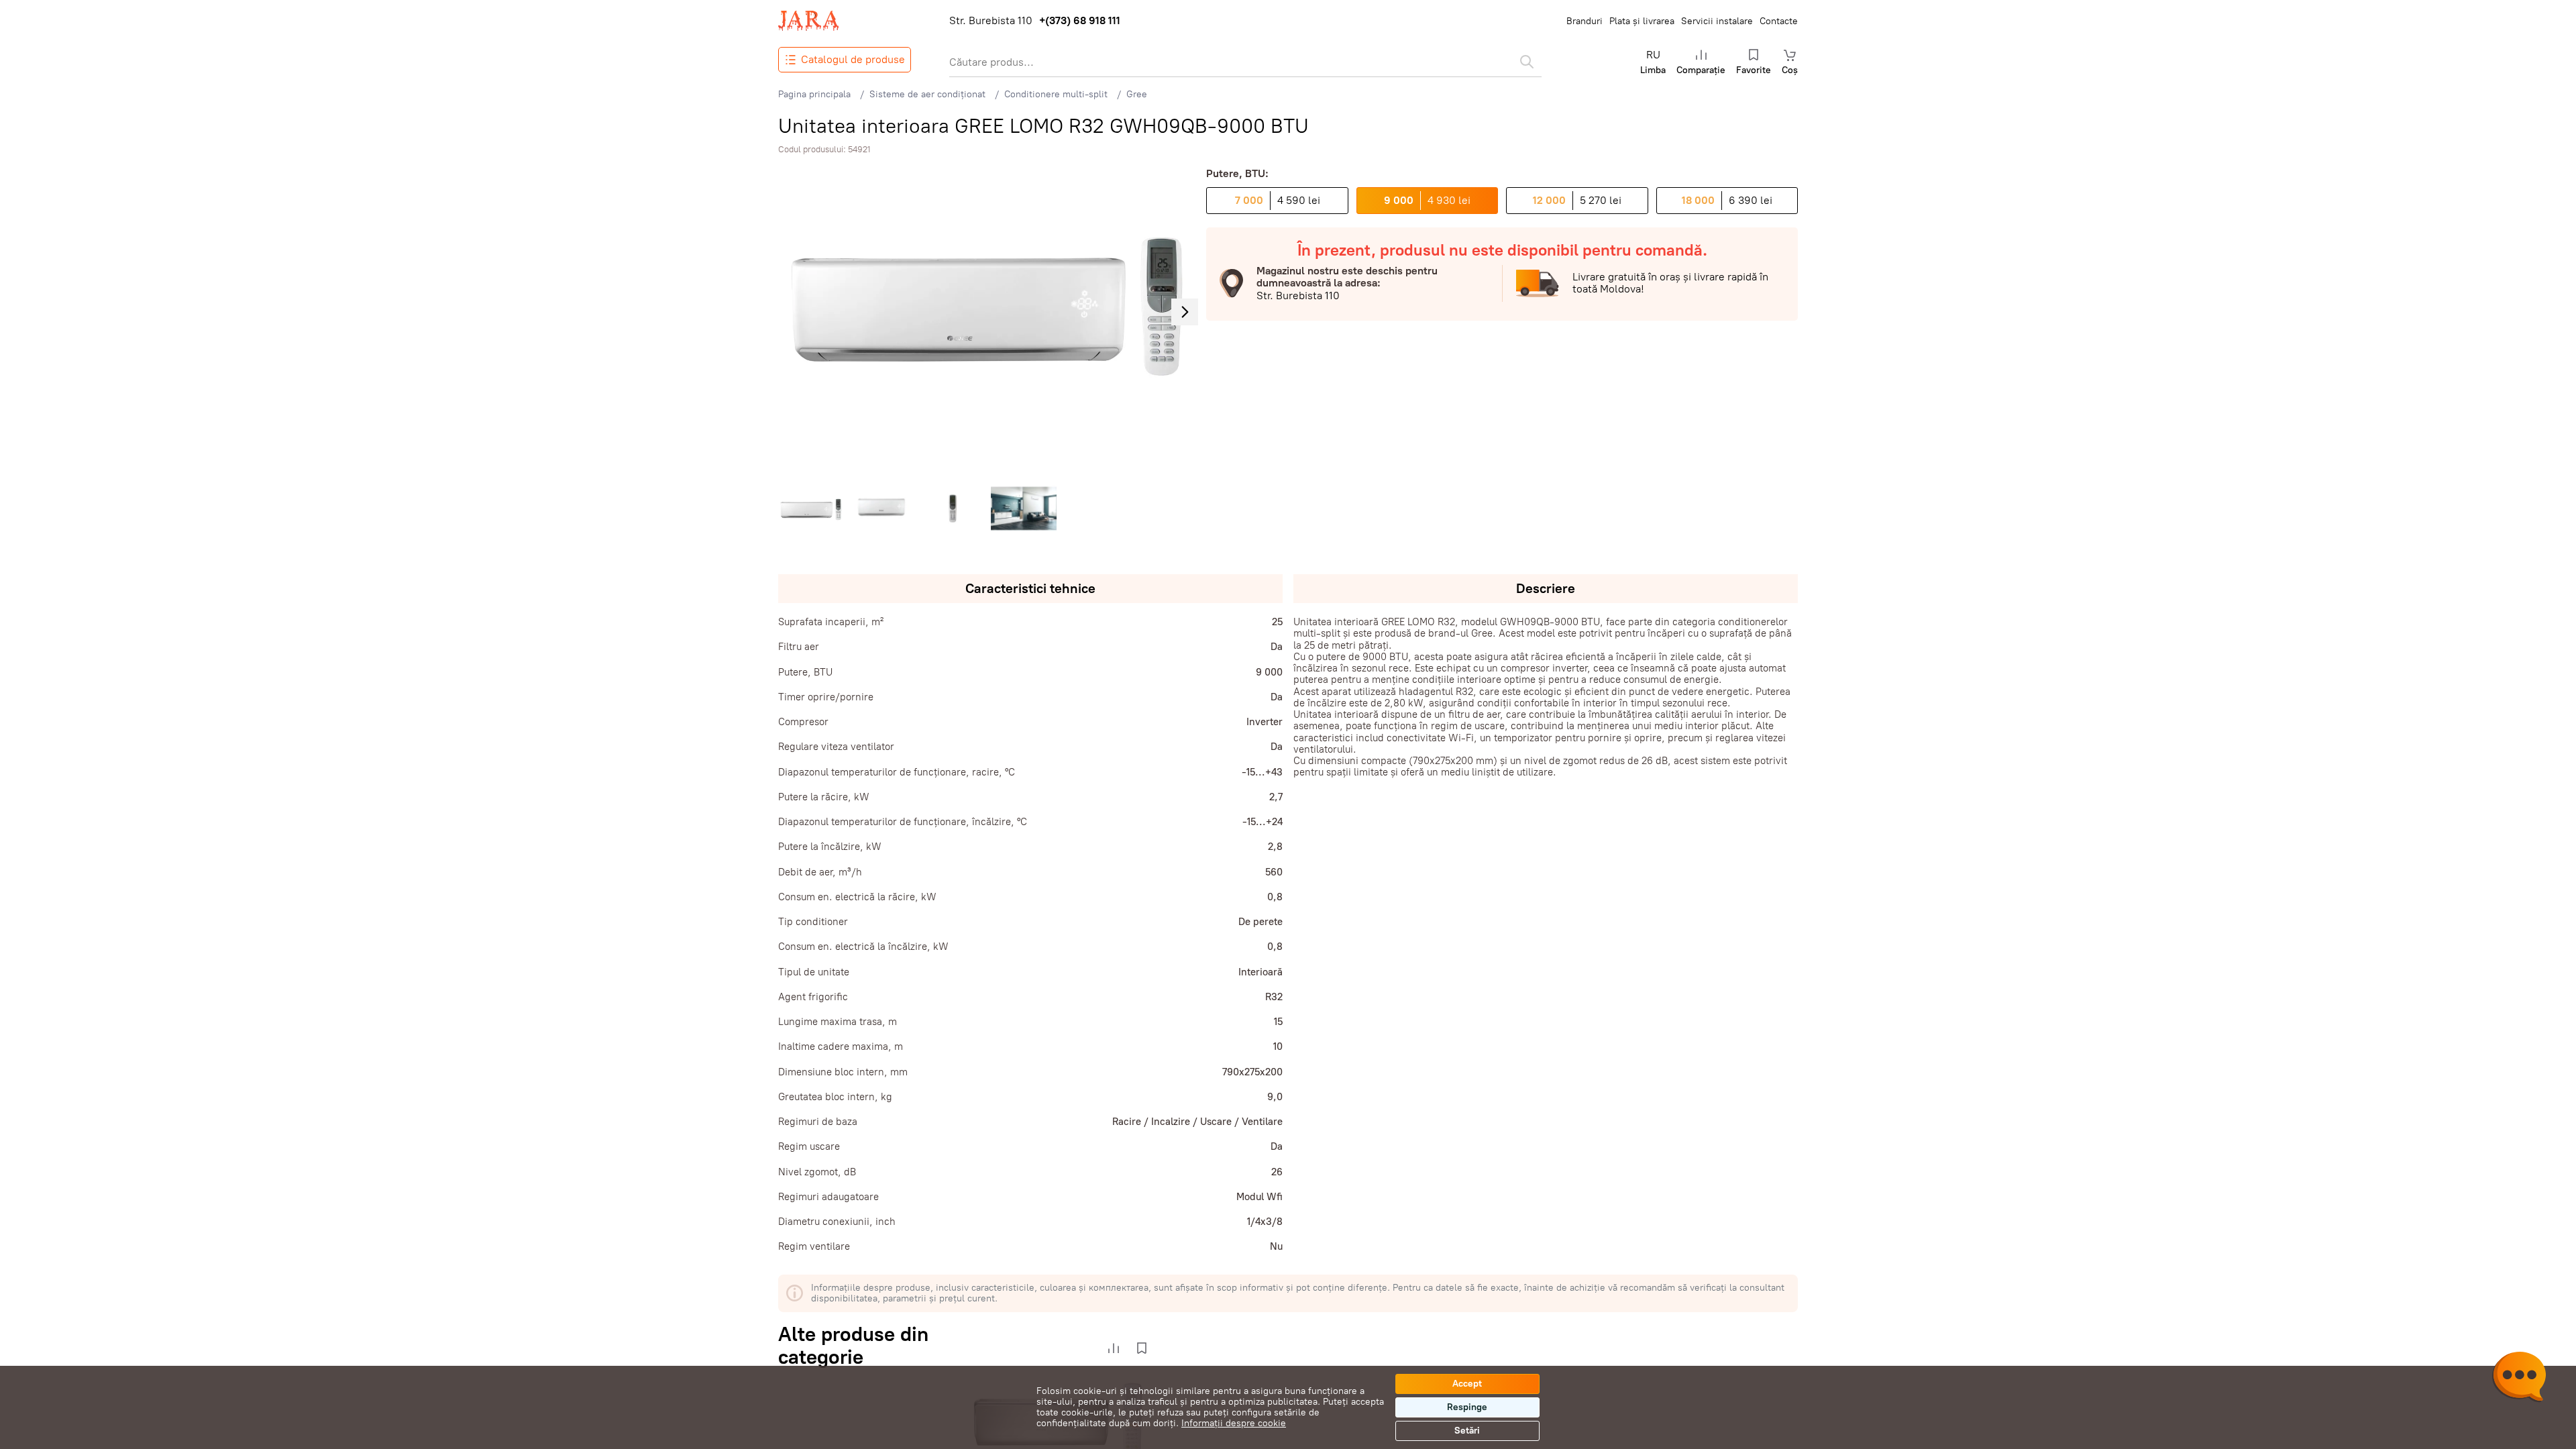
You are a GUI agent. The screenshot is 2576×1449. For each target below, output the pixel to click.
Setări (1467, 1431)
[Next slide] (1185, 312)
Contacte (1779, 21)
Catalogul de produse (853, 59)
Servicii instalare (1717, 21)
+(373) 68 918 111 (1080, 21)
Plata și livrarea (1642, 21)
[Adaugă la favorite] (1142, 1348)
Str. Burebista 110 (991, 21)
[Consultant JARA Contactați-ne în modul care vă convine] (2519, 1379)
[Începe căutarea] (1527, 62)
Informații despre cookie (1234, 1423)
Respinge (1467, 1407)
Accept (1467, 1384)
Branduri (1585, 21)
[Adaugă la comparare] (1114, 1348)
